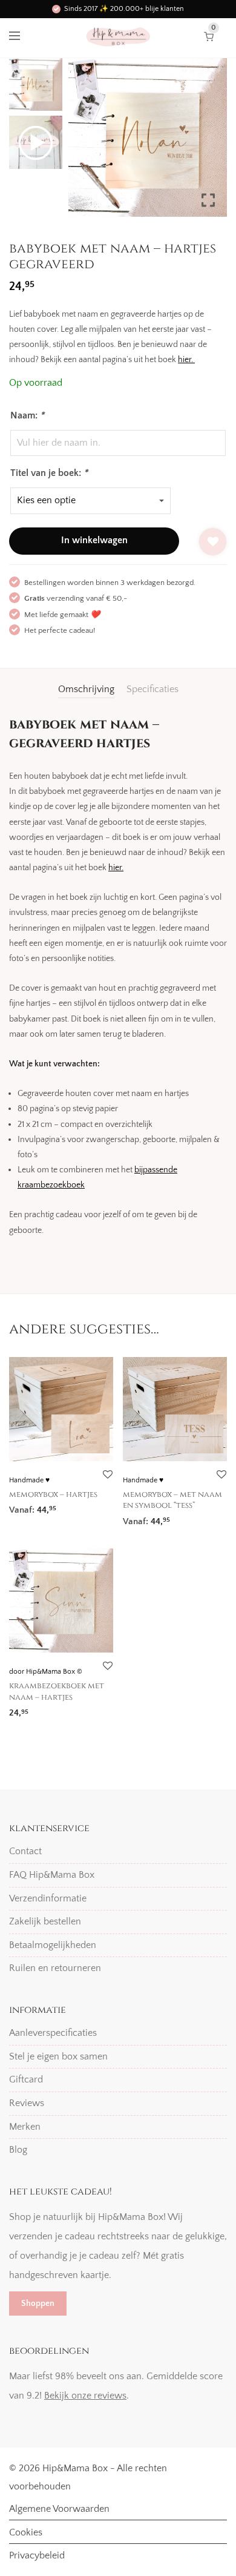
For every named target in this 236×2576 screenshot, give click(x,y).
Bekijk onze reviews (85, 2396)
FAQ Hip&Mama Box (52, 1875)
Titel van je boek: (49, 473)
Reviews (27, 2103)
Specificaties (152, 689)
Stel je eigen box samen (58, 2056)
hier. (186, 360)
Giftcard (26, 2079)
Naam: (27, 415)
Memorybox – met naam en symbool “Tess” (172, 1500)
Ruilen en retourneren (55, 1968)
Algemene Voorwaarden (59, 2509)
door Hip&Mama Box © (46, 1672)
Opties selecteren (39, 1506)
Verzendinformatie (48, 1898)
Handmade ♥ (29, 1480)
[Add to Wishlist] (213, 542)
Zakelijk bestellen (45, 1921)
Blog (18, 2150)
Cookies (26, 2532)
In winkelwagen (94, 540)
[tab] (86, 689)
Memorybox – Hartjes (53, 1494)
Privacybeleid (37, 2555)
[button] (209, 142)
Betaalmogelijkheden (53, 1945)
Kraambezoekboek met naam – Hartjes (57, 1691)
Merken (25, 2127)
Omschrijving (86, 689)
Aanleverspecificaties (53, 2033)
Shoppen (38, 2304)
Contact (25, 1851)
